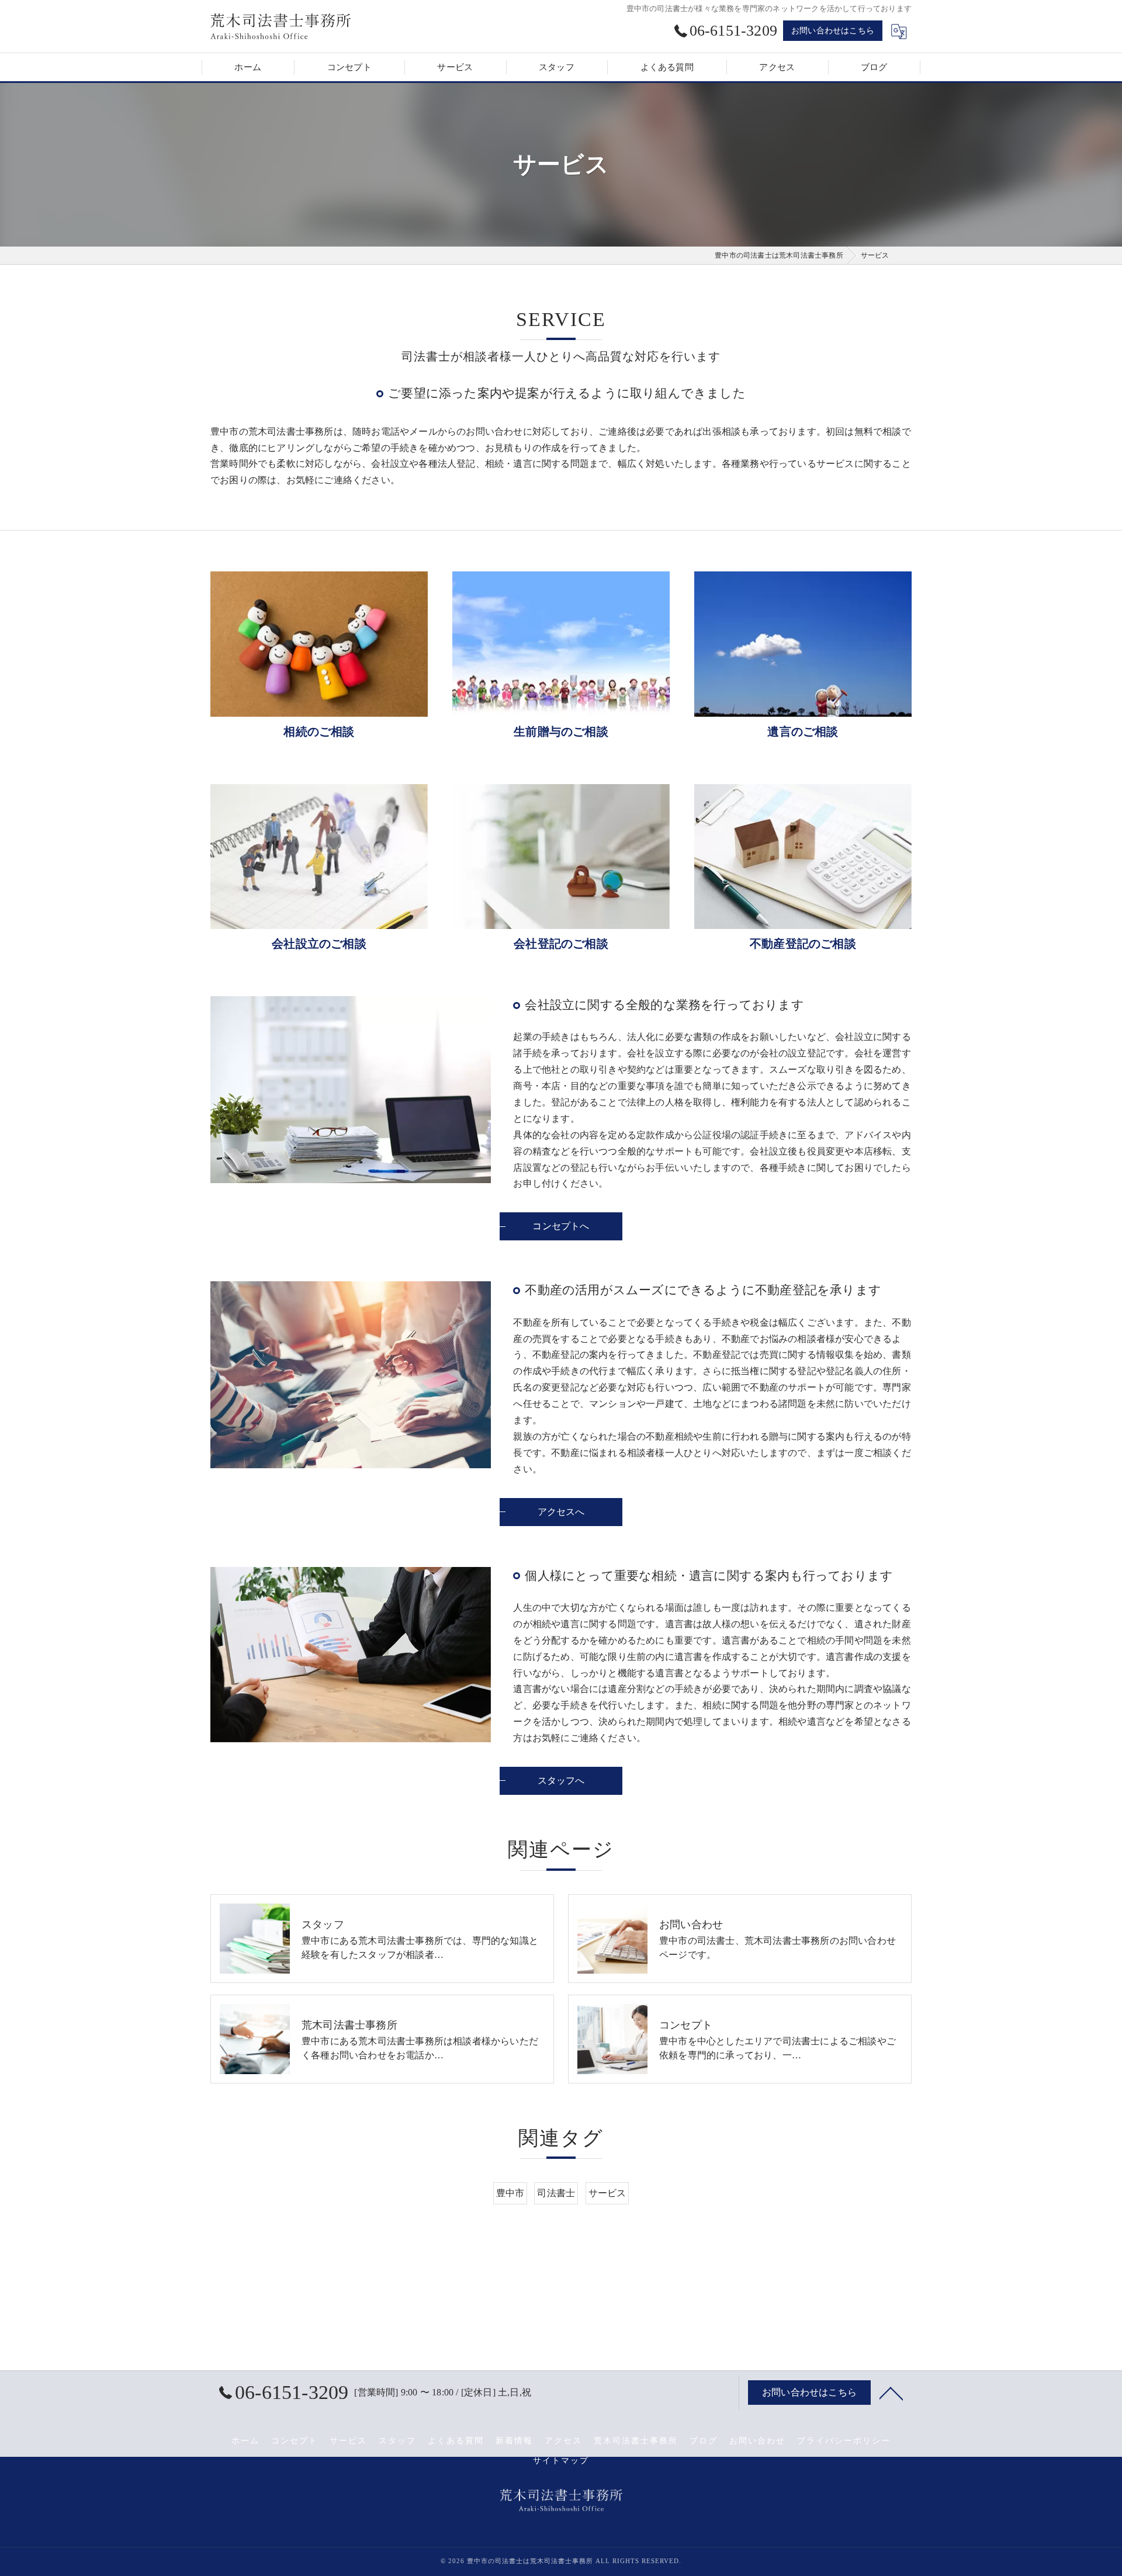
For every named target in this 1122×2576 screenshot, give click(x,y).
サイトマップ (561, 2461)
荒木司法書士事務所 (636, 2441)
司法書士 (556, 2193)
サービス (607, 2193)
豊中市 (510, 2193)
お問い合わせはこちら (833, 31)
